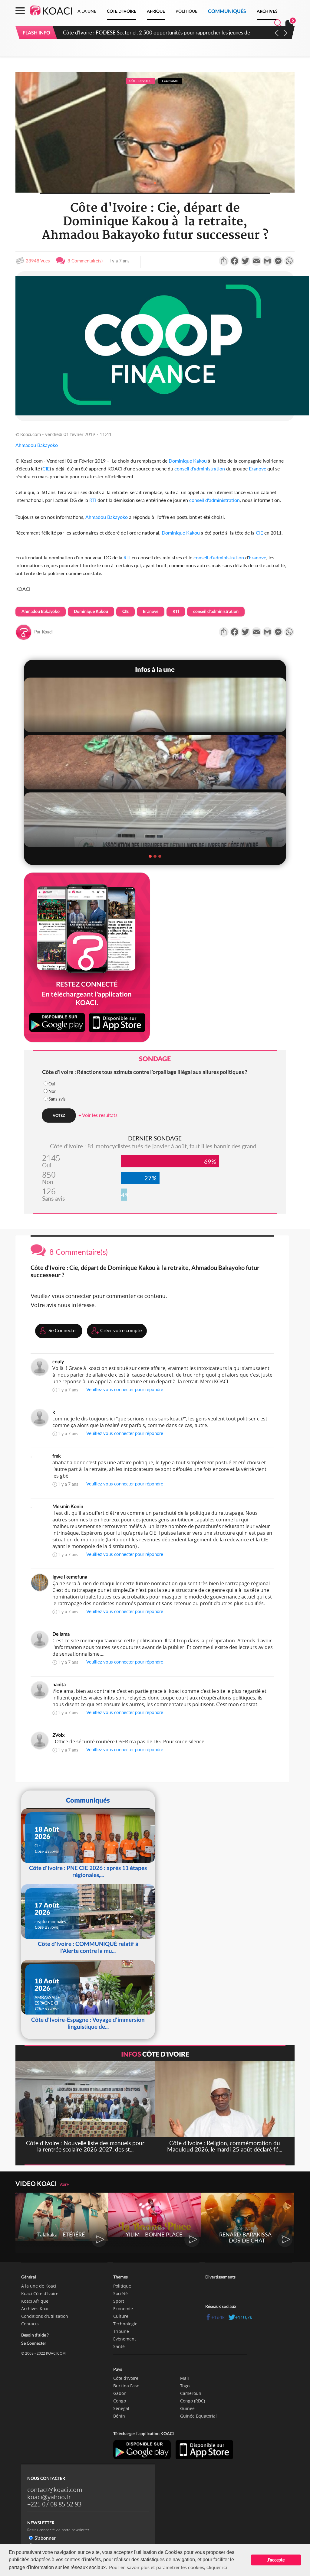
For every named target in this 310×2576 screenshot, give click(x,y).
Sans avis (57, 1099)
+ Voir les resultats (98, 1115)
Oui (52, 1084)
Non (53, 1091)
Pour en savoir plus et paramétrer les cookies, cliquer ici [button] (168, 2567)
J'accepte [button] (276, 2560)
